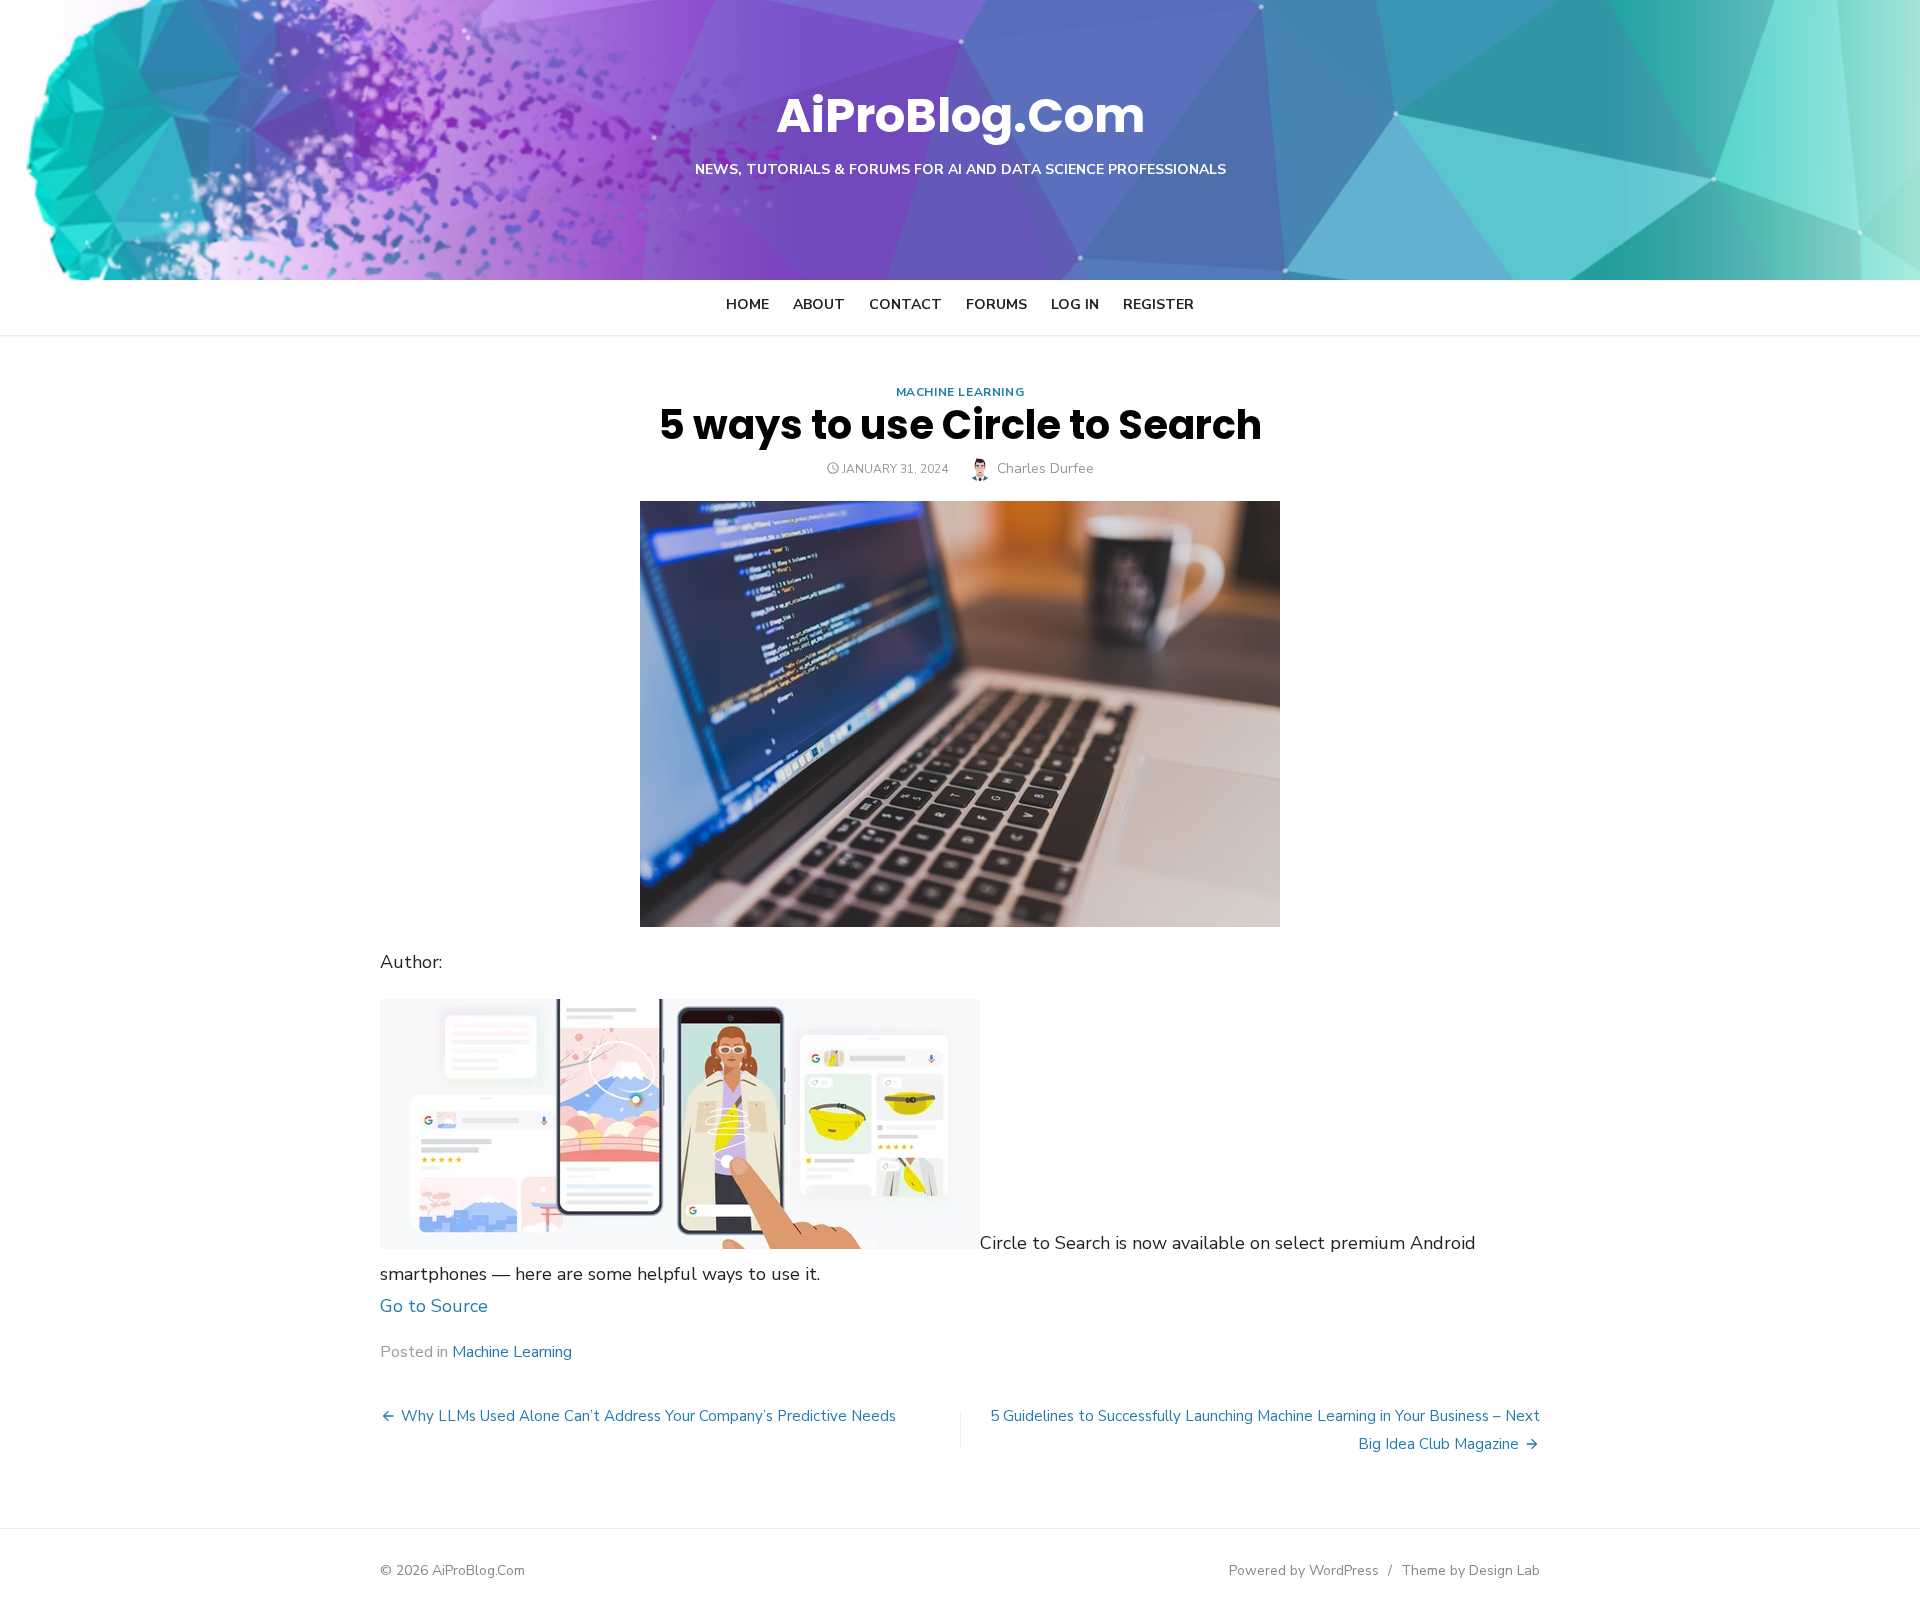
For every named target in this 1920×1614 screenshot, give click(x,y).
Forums (996, 304)
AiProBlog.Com (960, 115)
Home (747, 304)
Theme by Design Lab (1470, 1570)
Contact (905, 304)
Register (1158, 304)
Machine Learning (960, 392)
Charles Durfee (1045, 468)
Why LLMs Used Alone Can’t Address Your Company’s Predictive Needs (648, 1416)
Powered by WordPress (1304, 1570)
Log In (1075, 304)
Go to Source (434, 1306)
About (819, 304)
